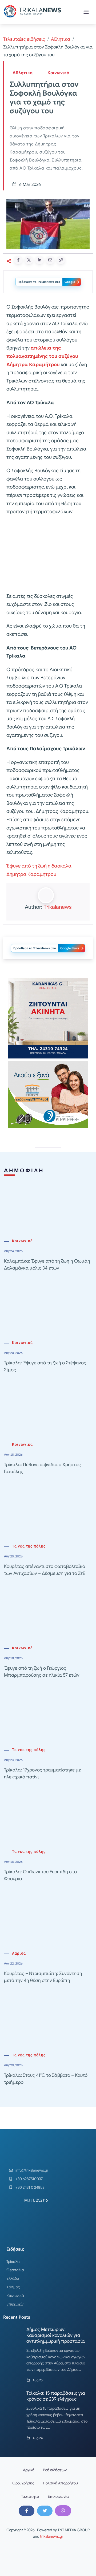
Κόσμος (13, 2287)
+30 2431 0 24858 (30, 2187)
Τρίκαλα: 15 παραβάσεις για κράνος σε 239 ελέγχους (56, 2396)
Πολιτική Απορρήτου (60, 2483)
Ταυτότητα (30, 2496)
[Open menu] (86, 12)
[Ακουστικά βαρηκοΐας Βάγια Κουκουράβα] (48, 1094)
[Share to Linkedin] (39, 260)
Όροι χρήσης (23, 2483)
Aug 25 (38, 2380)
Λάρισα (19, 1953)
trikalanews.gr (52, 2536)
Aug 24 (38, 2438)
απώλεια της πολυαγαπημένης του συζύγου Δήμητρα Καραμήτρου (42, 356)
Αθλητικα (61, 39)
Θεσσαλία (15, 2270)
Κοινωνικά (59, 73)
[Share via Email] (50, 260)
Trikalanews (58, 907)
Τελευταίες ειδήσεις (24, 39)
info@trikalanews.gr (32, 2170)
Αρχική (29, 2470)
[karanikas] (48, 1018)
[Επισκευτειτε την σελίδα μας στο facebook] (26, 2511)
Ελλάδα (13, 2278)
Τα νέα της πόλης (29, 1546)
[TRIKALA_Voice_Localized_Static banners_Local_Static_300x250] (48, 554)
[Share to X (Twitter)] (29, 260)
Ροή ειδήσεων (55, 2470)
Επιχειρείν (15, 2304)
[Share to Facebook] (18, 260)
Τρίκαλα (13, 2262)
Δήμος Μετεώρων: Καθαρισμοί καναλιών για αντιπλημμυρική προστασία (56, 2335)
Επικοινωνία (58, 2496)
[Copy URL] (61, 260)
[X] (45, 2511)
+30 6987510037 (29, 2179)
